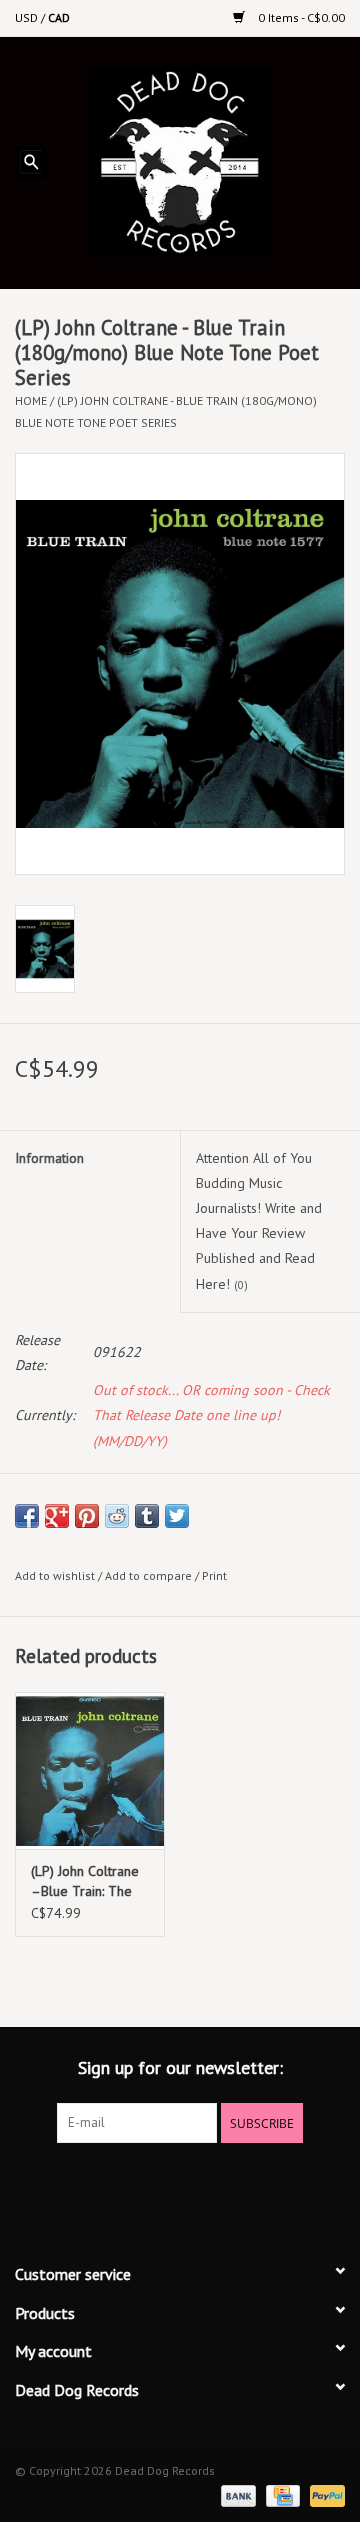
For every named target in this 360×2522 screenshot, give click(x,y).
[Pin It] (87, 1516)
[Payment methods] (236, 2494)
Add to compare (150, 1575)
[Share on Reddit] (117, 1516)
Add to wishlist (55, 1575)
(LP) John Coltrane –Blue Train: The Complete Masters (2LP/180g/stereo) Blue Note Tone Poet (87, 1881)
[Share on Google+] (57, 1516)
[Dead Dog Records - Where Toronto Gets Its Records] (210, 161)
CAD (59, 17)
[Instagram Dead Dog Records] (234, 2184)
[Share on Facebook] (27, 1516)
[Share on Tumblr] (147, 1516)
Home (31, 400)
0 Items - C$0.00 (300, 17)
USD (28, 17)
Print (214, 1575)
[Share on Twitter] (177, 1516)
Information (49, 1158)
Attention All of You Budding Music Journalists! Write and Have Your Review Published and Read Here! (259, 1221)
